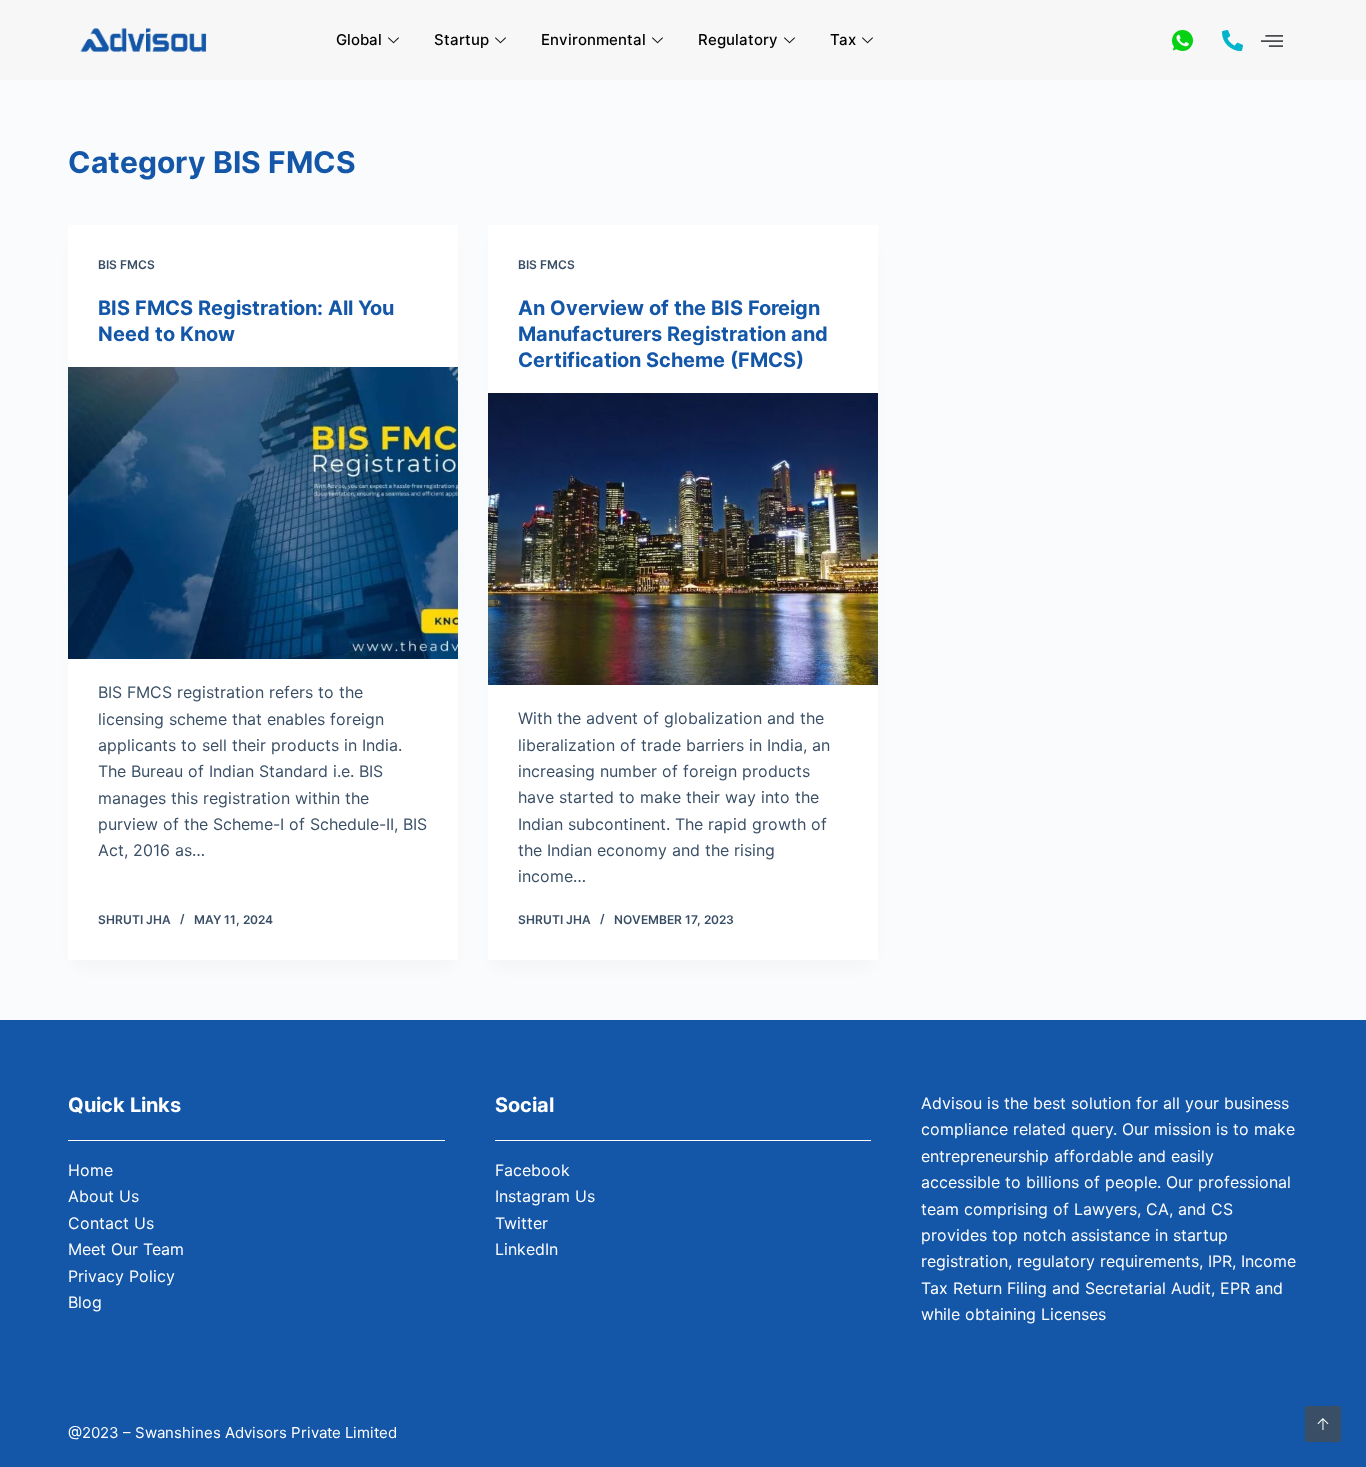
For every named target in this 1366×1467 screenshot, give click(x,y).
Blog (85, 1302)
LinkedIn (526, 1249)
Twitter (521, 1223)
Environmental (593, 39)
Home (90, 1170)
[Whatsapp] (1182, 40)
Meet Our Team (126, 1249)
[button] (1272, 40)
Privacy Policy (121, 1276)
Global (359, 39)
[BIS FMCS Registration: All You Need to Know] (263, 513)
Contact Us (111, 1223)
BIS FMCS (126, 264)
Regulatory (738, 39)
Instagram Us (545, 1196)
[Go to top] (1323, 1424)
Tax (843, 39)
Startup (461, 39)
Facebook (532, 1170)
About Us (103, 1196)
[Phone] (1232, 40)
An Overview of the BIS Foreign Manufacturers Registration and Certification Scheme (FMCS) (673, 334)
